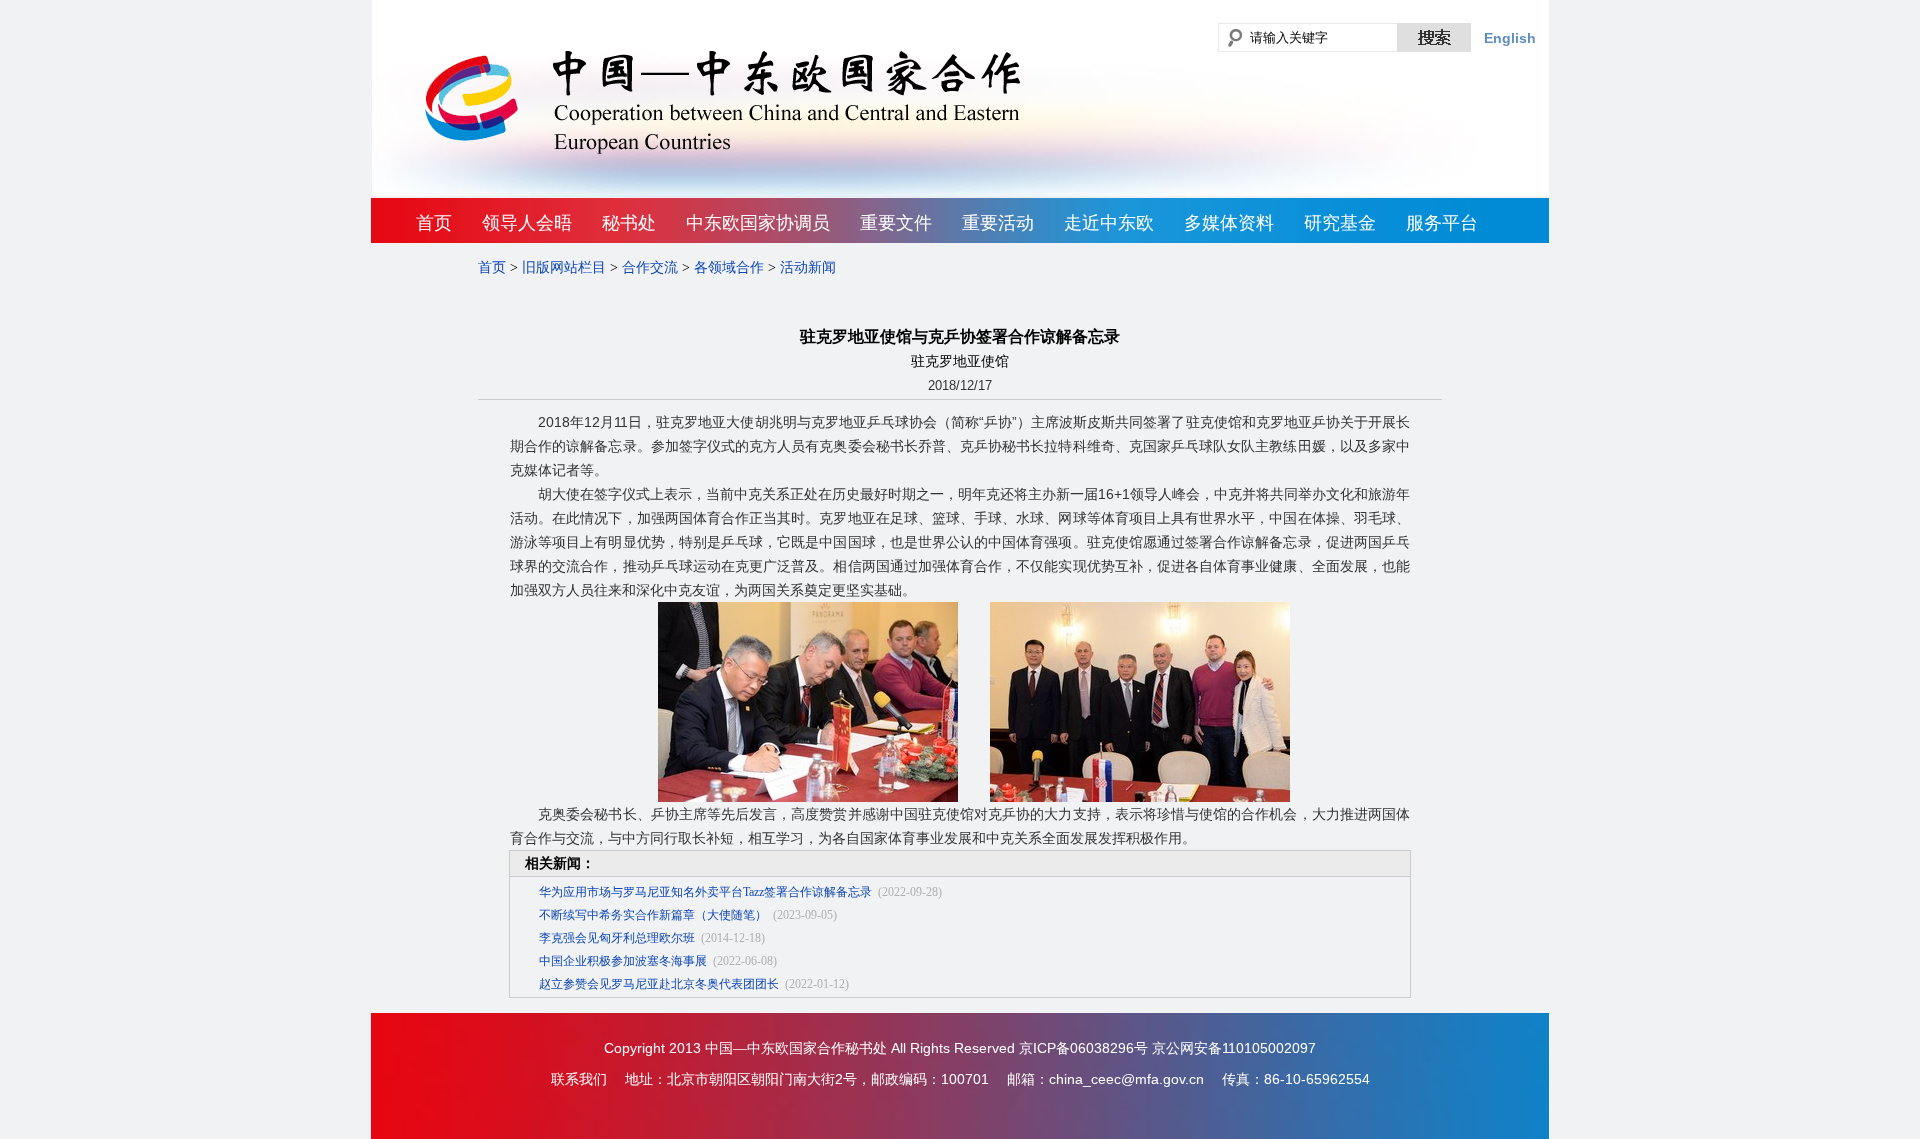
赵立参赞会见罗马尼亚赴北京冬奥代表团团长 (659, 984)
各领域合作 (729, 267)
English (1510, 38)
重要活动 (998, 223)
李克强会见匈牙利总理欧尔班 (617, 938)
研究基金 (1340, 223)
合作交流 (650, 267)
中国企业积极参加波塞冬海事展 (623, 961)
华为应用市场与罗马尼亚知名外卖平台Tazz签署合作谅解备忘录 (705, 892)
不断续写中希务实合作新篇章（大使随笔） (653, 915)
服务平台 (1442, 223)
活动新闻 (808, 267)
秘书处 (629, 223)
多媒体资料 (1229, 223)
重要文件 (896, 223)
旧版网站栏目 (564, 267)
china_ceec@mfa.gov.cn (1126, 1079)
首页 (434, 223)
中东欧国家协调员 (758, 223)
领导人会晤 (527, 223)
